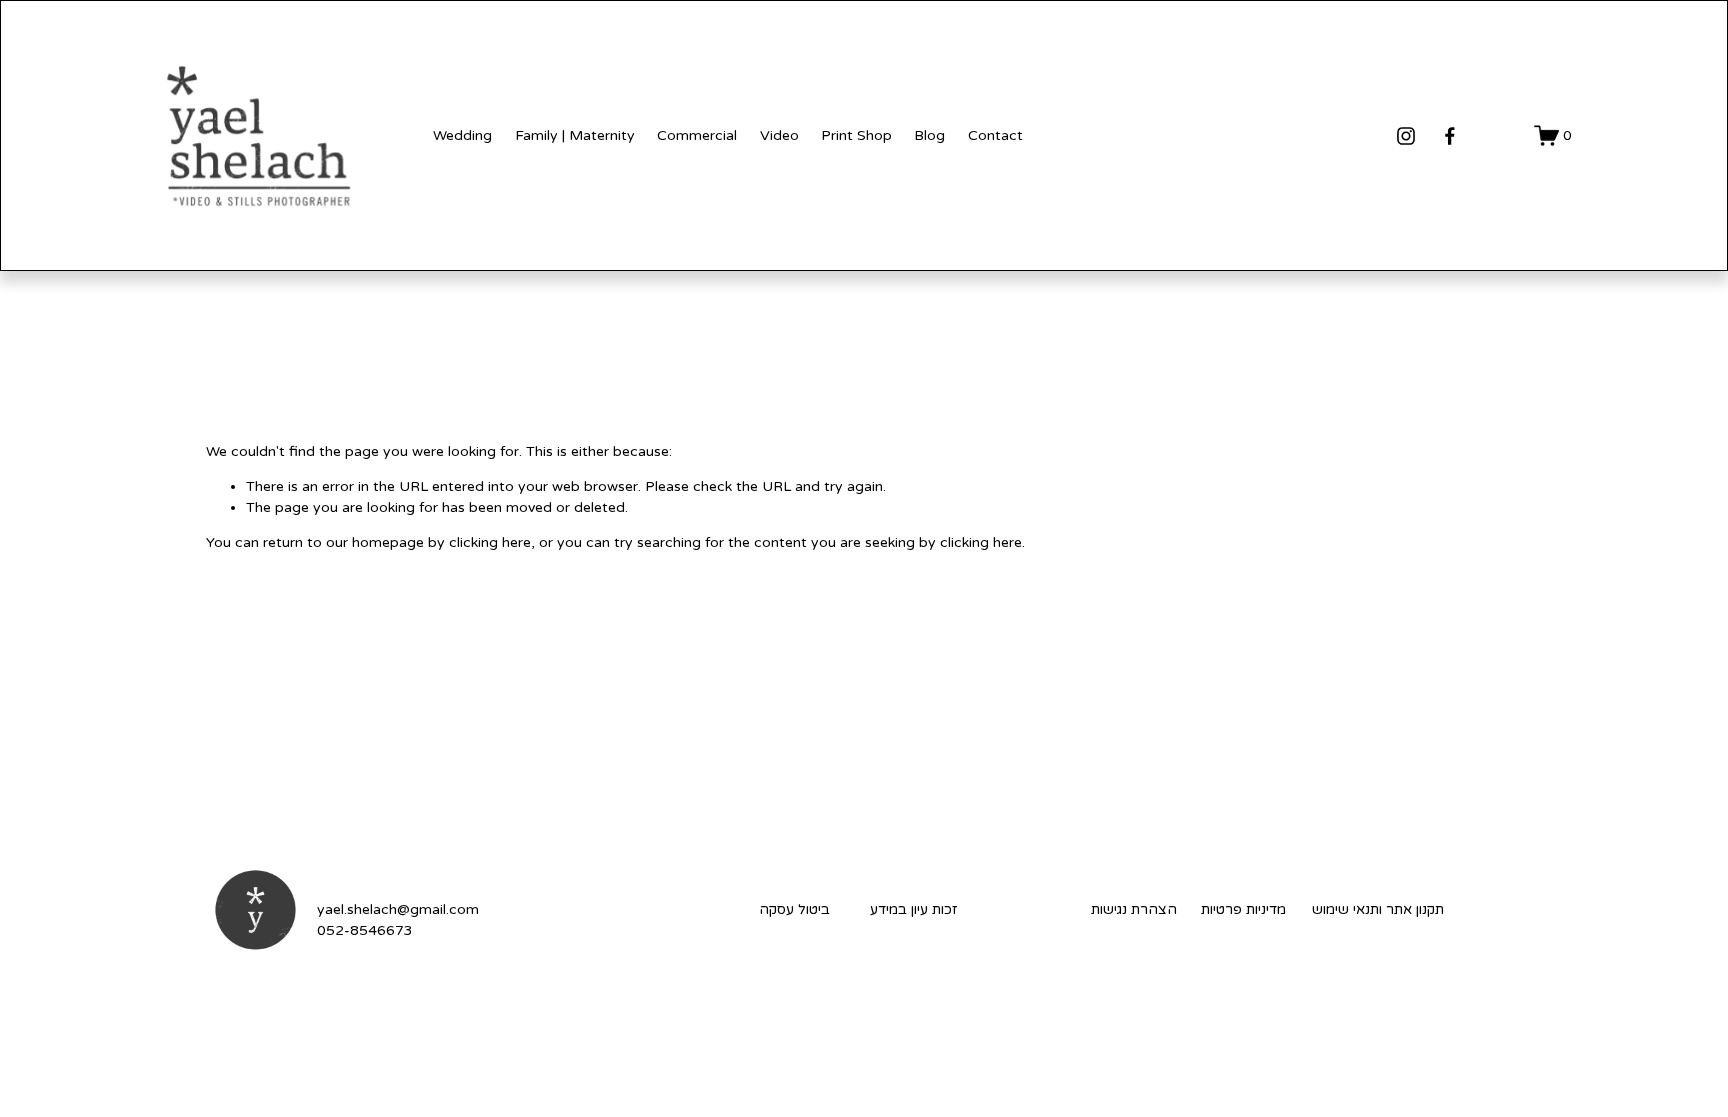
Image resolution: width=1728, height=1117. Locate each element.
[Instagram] (1406, 136)
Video (779, 135)
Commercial (697, 135)
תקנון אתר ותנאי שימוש (1378, 909)
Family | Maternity (575, 135)
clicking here (490, 542)
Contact (995, 135)
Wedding (462, 135)
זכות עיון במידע (913, 909)
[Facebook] (1450, 136)
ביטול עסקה (794, 909)
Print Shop (856, 135)
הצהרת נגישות (1134, 909)
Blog (929, 135)
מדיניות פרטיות (1243, 909)
